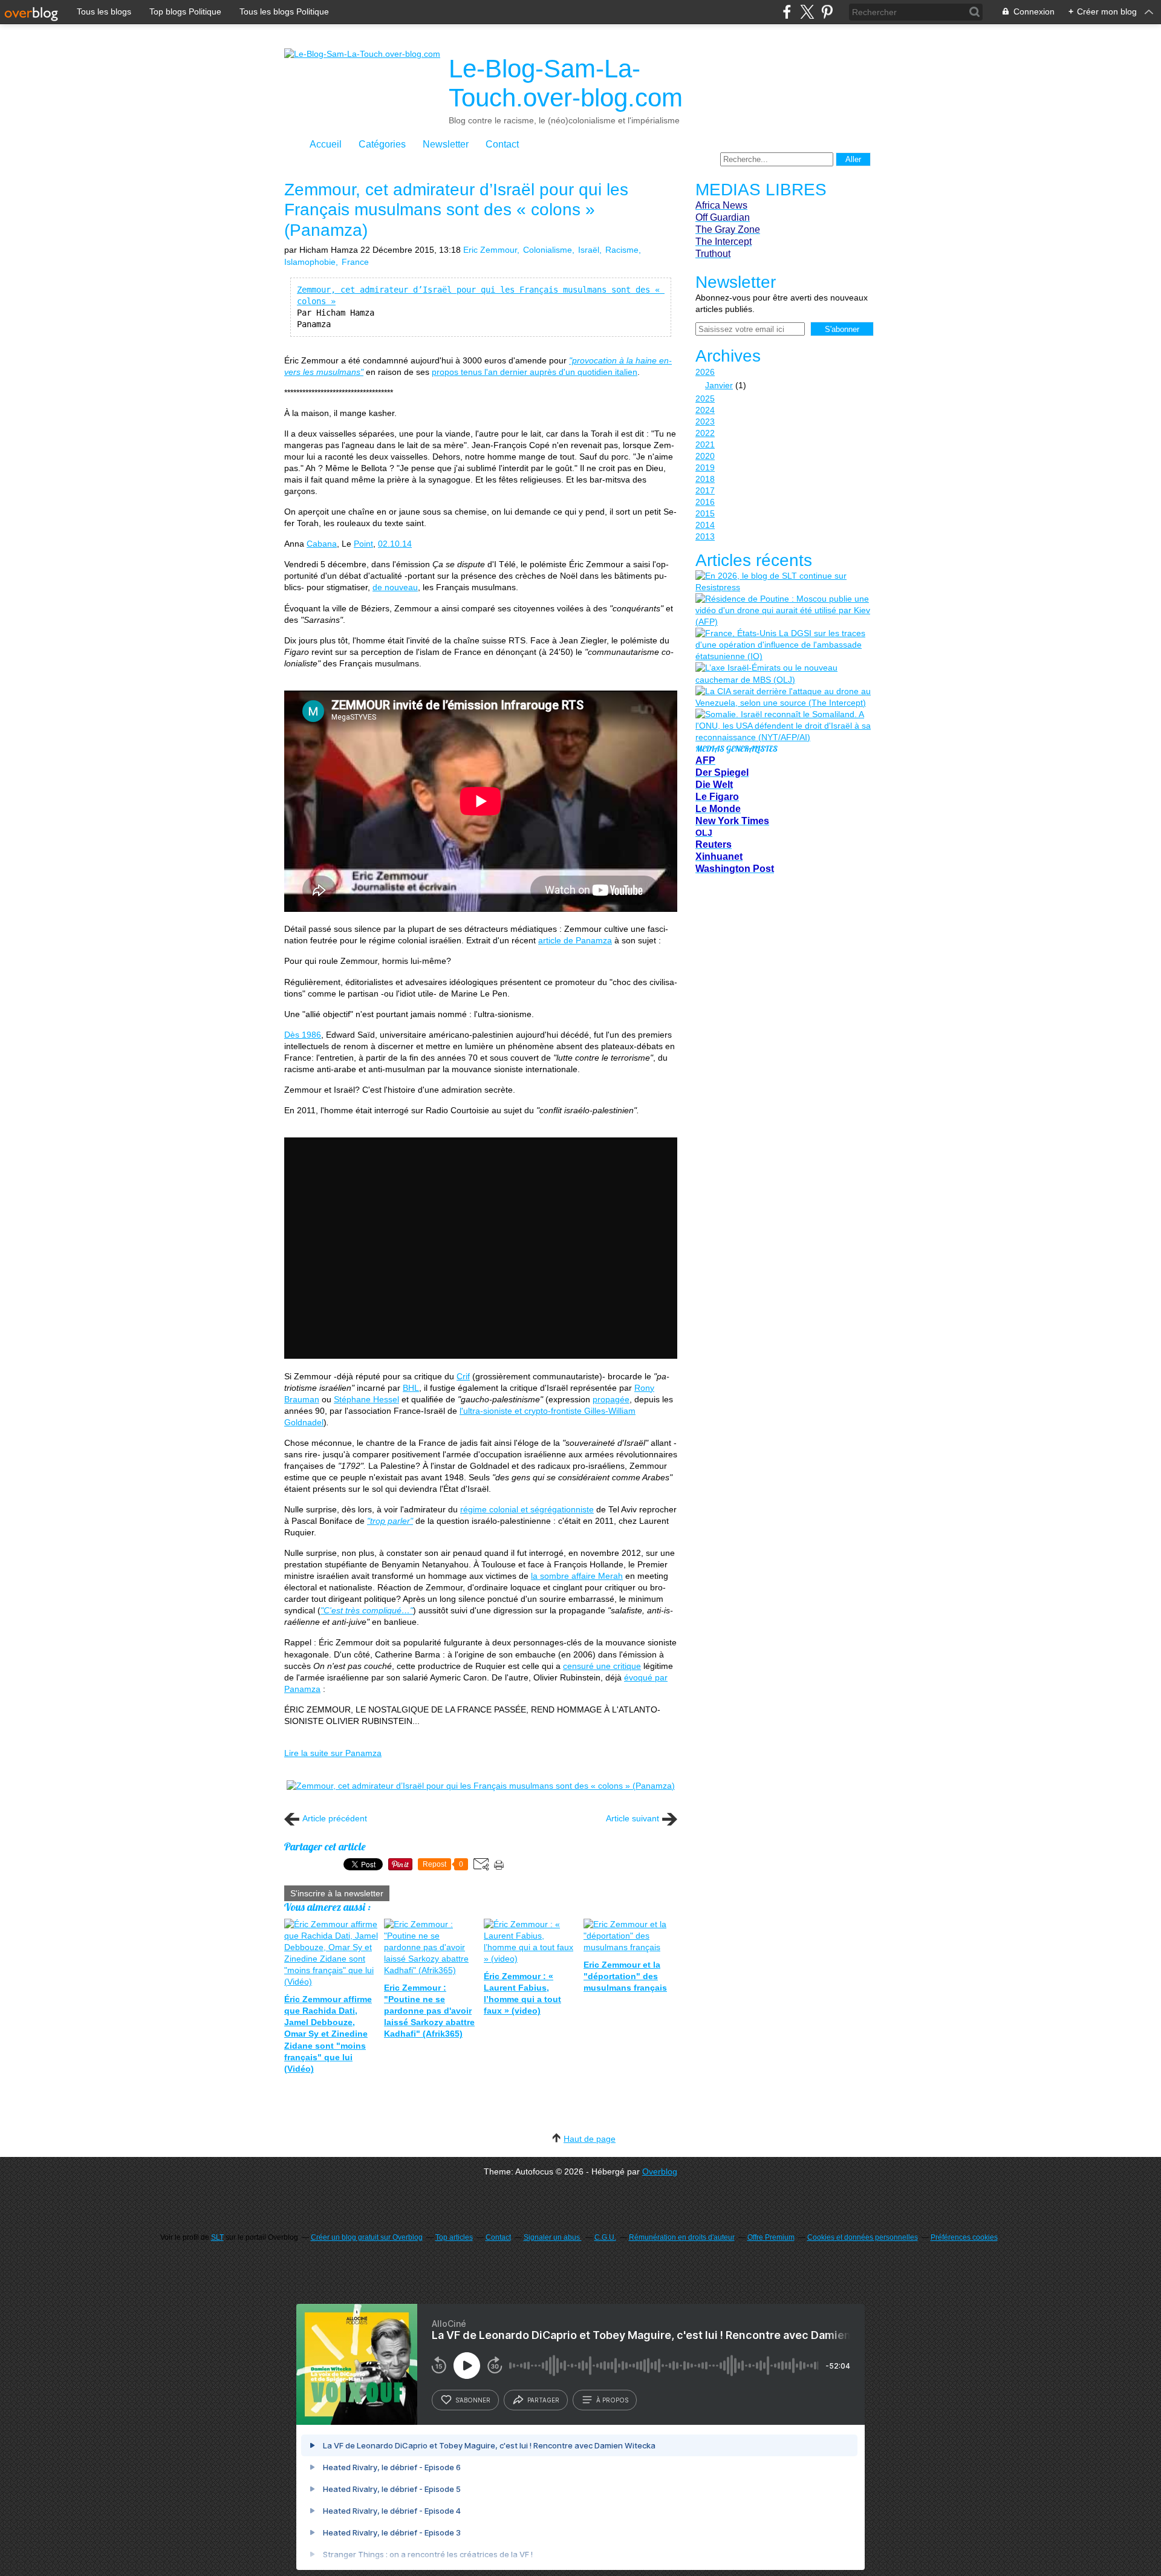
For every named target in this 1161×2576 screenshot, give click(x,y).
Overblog (660, 2171)
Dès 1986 (303, 1035)
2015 (705, 513)
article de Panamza (575, 940)
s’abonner (473, 2400)
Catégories (382, 144)
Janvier (719, 385)
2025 (705, 398)
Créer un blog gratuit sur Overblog (367, 2237)
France (355, 262)
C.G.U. (605, 2237)
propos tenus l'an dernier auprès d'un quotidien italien (535, 372)
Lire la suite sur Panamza (333, 1753)
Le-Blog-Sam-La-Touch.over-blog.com (566, 83)
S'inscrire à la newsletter (337, 1893)
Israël (589, 250)
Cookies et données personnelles (863, 2237)
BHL (411, 1388)
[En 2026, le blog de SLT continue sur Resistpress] (783, 582)
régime (475, 1509)
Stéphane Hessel (366, 1399)
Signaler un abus (553, 2237)
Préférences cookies (964, 2237)
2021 (705, 444)
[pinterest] (827, 12)
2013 (705, 536)
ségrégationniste (562, 1509)
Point (363, 544)
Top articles (454, 2237)
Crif (463, 1376)
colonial (504, 1509)
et (524, 1509)
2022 (705, 433)
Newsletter (446, 144)
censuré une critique (602, 1666)
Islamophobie (310, 262)
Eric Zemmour (490, 250)
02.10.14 (395, 544)
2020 (705, 456)
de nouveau (395, 587)
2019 (705, 467)
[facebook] (787, 12)
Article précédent (335, 1818)
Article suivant (633, 1818)
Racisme (622, 250)
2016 (705, 502)
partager (543, 2400)
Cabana (322, 544)
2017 (705, 490)
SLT (217, 2237)
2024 (705, 410)
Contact (502, 144)
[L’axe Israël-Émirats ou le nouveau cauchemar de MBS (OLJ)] (783, 674)
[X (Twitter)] (807, 12)
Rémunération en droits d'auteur (682, 2237)
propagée (611, 1399)
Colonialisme (548, 250)
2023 (705, 421)
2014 (705, 525)
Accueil (326, 144)
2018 (705, 479)
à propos (612, 2400)
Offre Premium (771, 2237)
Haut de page (590, 2139)
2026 (705, 372)
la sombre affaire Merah (577, 1576)
